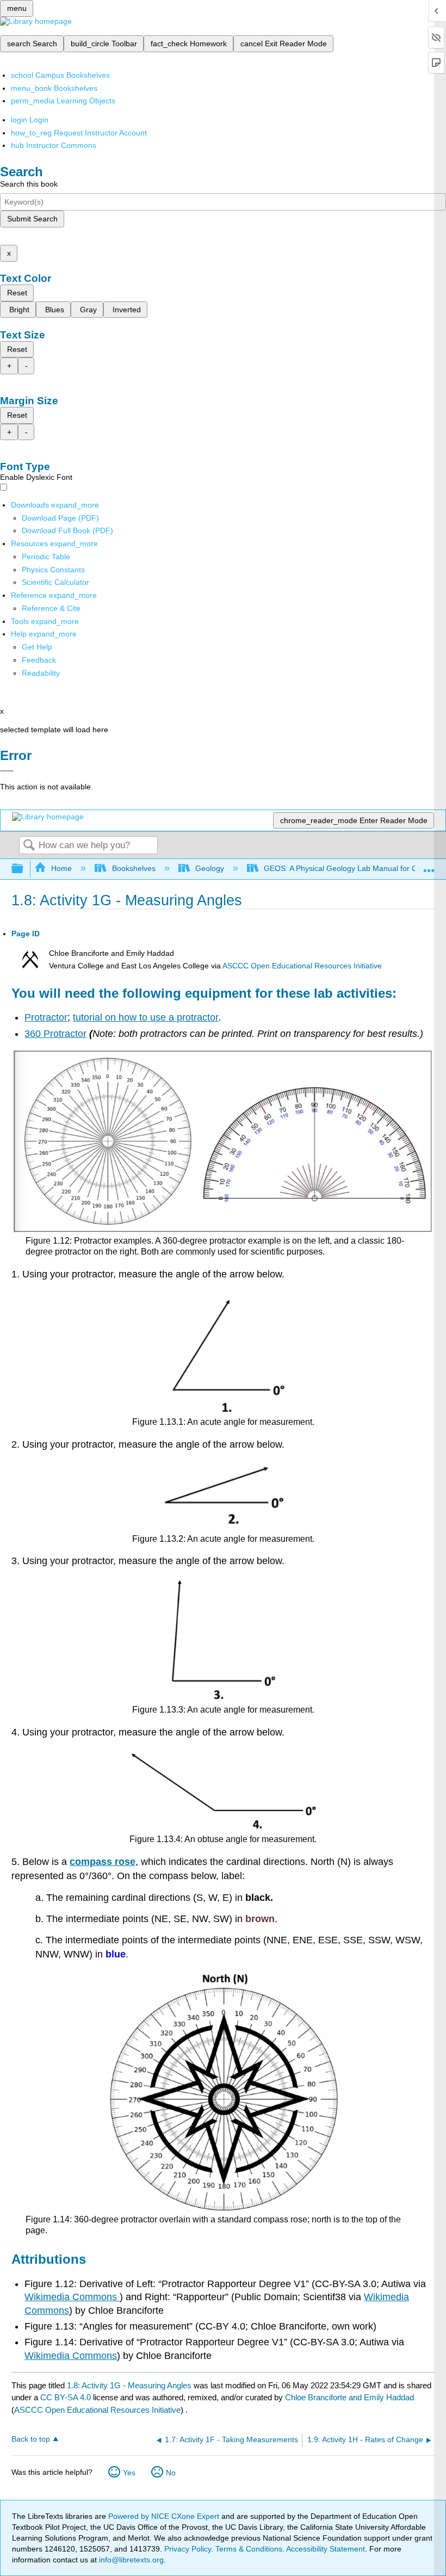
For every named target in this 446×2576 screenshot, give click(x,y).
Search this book (29, 184)
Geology (210, 868)
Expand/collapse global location (429, 866)
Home (61, 868)
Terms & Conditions (249, 2549)
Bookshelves (134, 868)
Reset (17, 293)
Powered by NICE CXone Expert (165, 2516)
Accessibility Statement (326, 2549)
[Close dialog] (7, 771)
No (171, 2473)
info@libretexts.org (130, 2560)
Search (29, 846)
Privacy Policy (188, 2549)
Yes (129, 2473)
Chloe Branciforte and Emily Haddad (349, 2397)
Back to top (31, 2439)
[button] (39, 660)
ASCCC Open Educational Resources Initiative (302, 966)
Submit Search (32, 219)
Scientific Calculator (55, 582)
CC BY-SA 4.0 (66, 2397)
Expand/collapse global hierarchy (24, 869)
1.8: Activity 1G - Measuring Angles (129, 2385)
